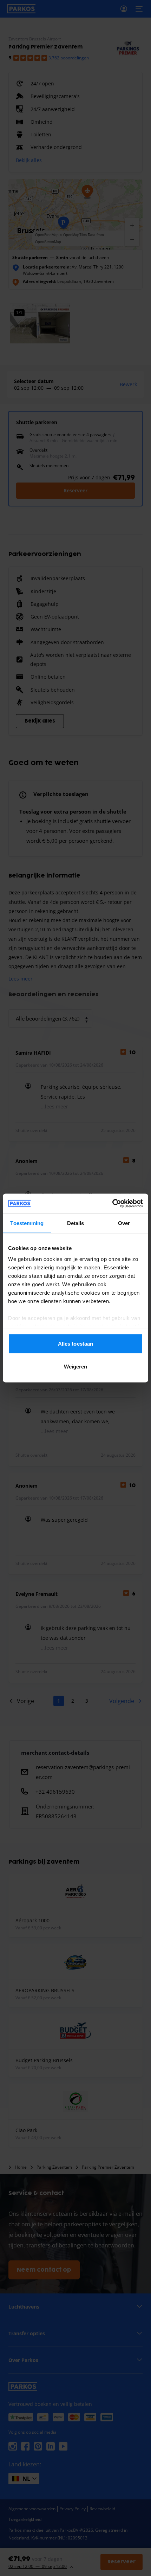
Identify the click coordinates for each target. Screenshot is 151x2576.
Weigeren (76, 1367)
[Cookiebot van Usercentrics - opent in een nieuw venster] (112, 1204)
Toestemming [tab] (27, 1223)
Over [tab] (124, 1223)
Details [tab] (76, 1223)
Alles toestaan (75, 1343)
